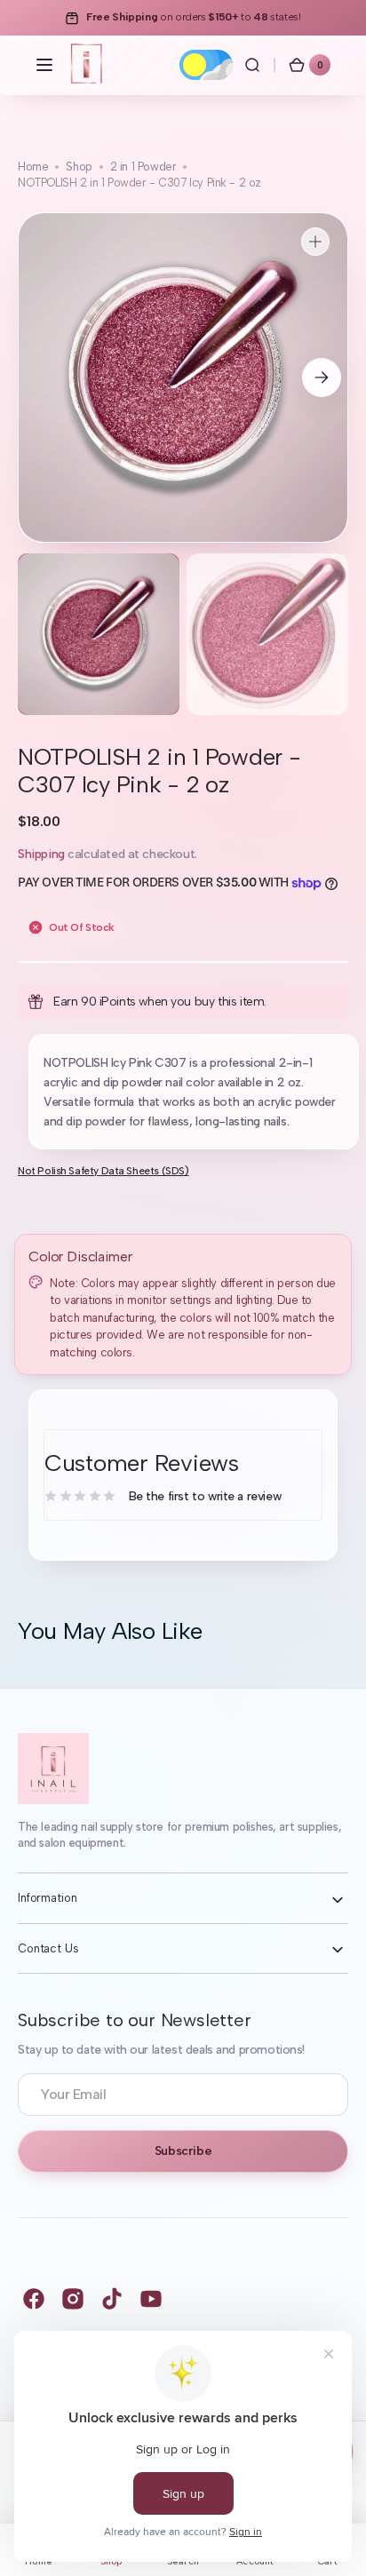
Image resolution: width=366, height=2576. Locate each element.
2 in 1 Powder (143, 167)
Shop (79, 167)
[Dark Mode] (206, 65)
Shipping (41, 854)
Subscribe (183, 2151)
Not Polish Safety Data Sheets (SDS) (103, 1171)
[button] (44, 65)
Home (33, 167)
